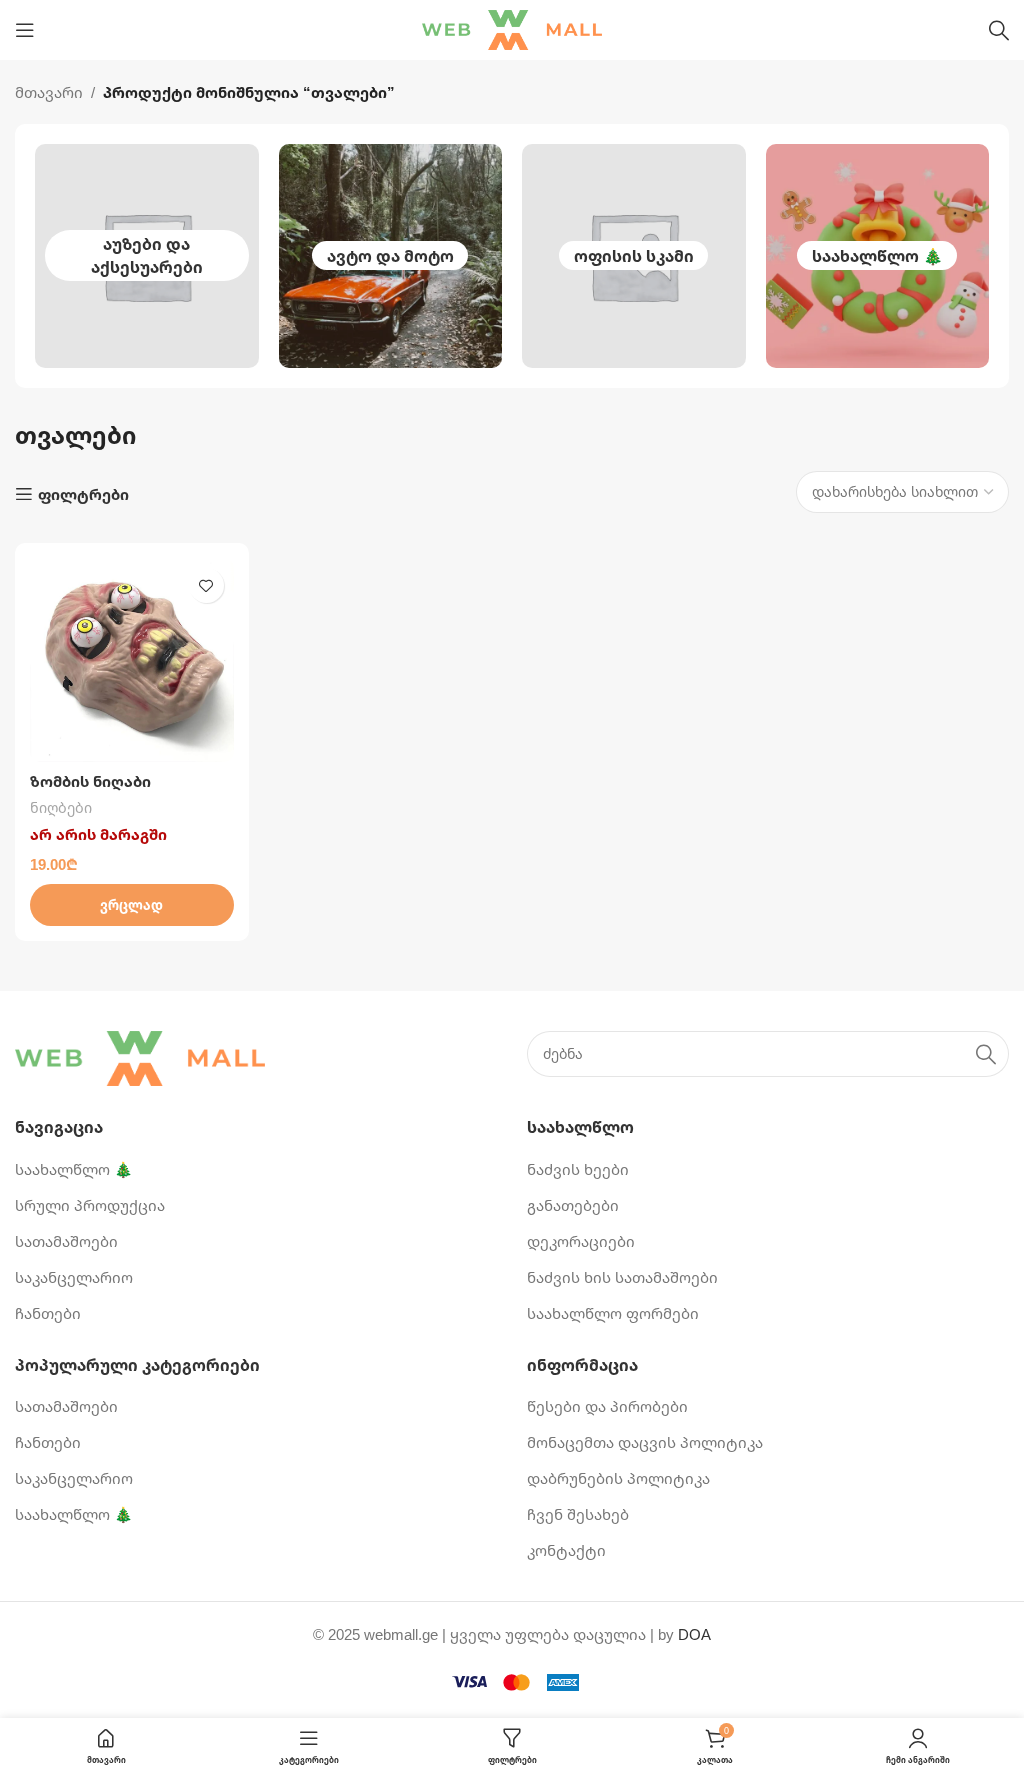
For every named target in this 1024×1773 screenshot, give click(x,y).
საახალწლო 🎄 (877, 256)
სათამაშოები (66, 1241)
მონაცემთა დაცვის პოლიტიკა (645, 1442)
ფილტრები (83, 494)
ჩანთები (48, 1313)
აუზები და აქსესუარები (147, 255)
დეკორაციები (581, 1241)
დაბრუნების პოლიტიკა (618, 1478)
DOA (694, 1634)
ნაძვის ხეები (578, 1169)
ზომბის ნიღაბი (90, 781)
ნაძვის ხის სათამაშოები (622, 1277)
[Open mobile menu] (25, 30)
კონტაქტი (566, 1550)
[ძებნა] (999, 30)
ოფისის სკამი (634, 256)
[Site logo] (512, 28)
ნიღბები (61, 807)
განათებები (573, 1205)
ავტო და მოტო (390, 256)
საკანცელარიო (74, 1277)
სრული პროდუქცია (90, 1205)
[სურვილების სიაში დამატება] (206, 585)
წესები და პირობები (607, 1406)
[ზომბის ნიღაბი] (132, 660)
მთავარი (49, 92)
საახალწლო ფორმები (613, 1313)
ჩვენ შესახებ (578, 1514)
